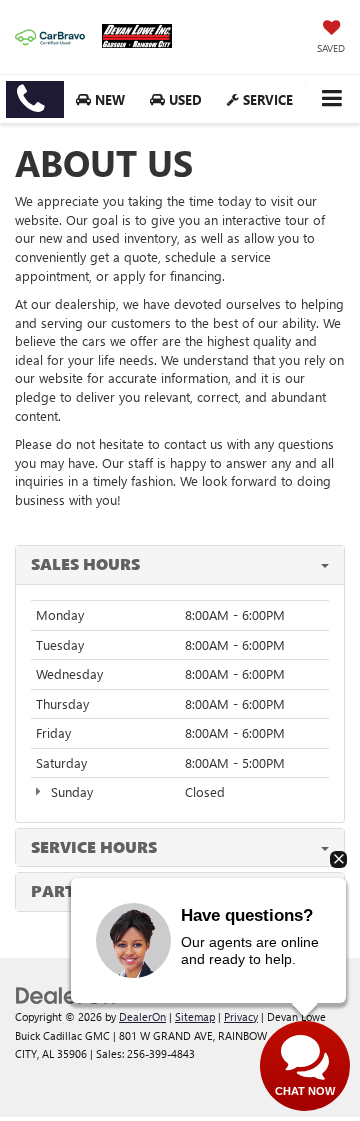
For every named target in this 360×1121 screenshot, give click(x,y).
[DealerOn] (66, 993)
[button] (35, 99)
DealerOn (142, 1016)
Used (183, 99)
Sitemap (195, 1016)
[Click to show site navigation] (331, 98)
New (108, 99)
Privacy (241, 1016)
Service (266, 99)
